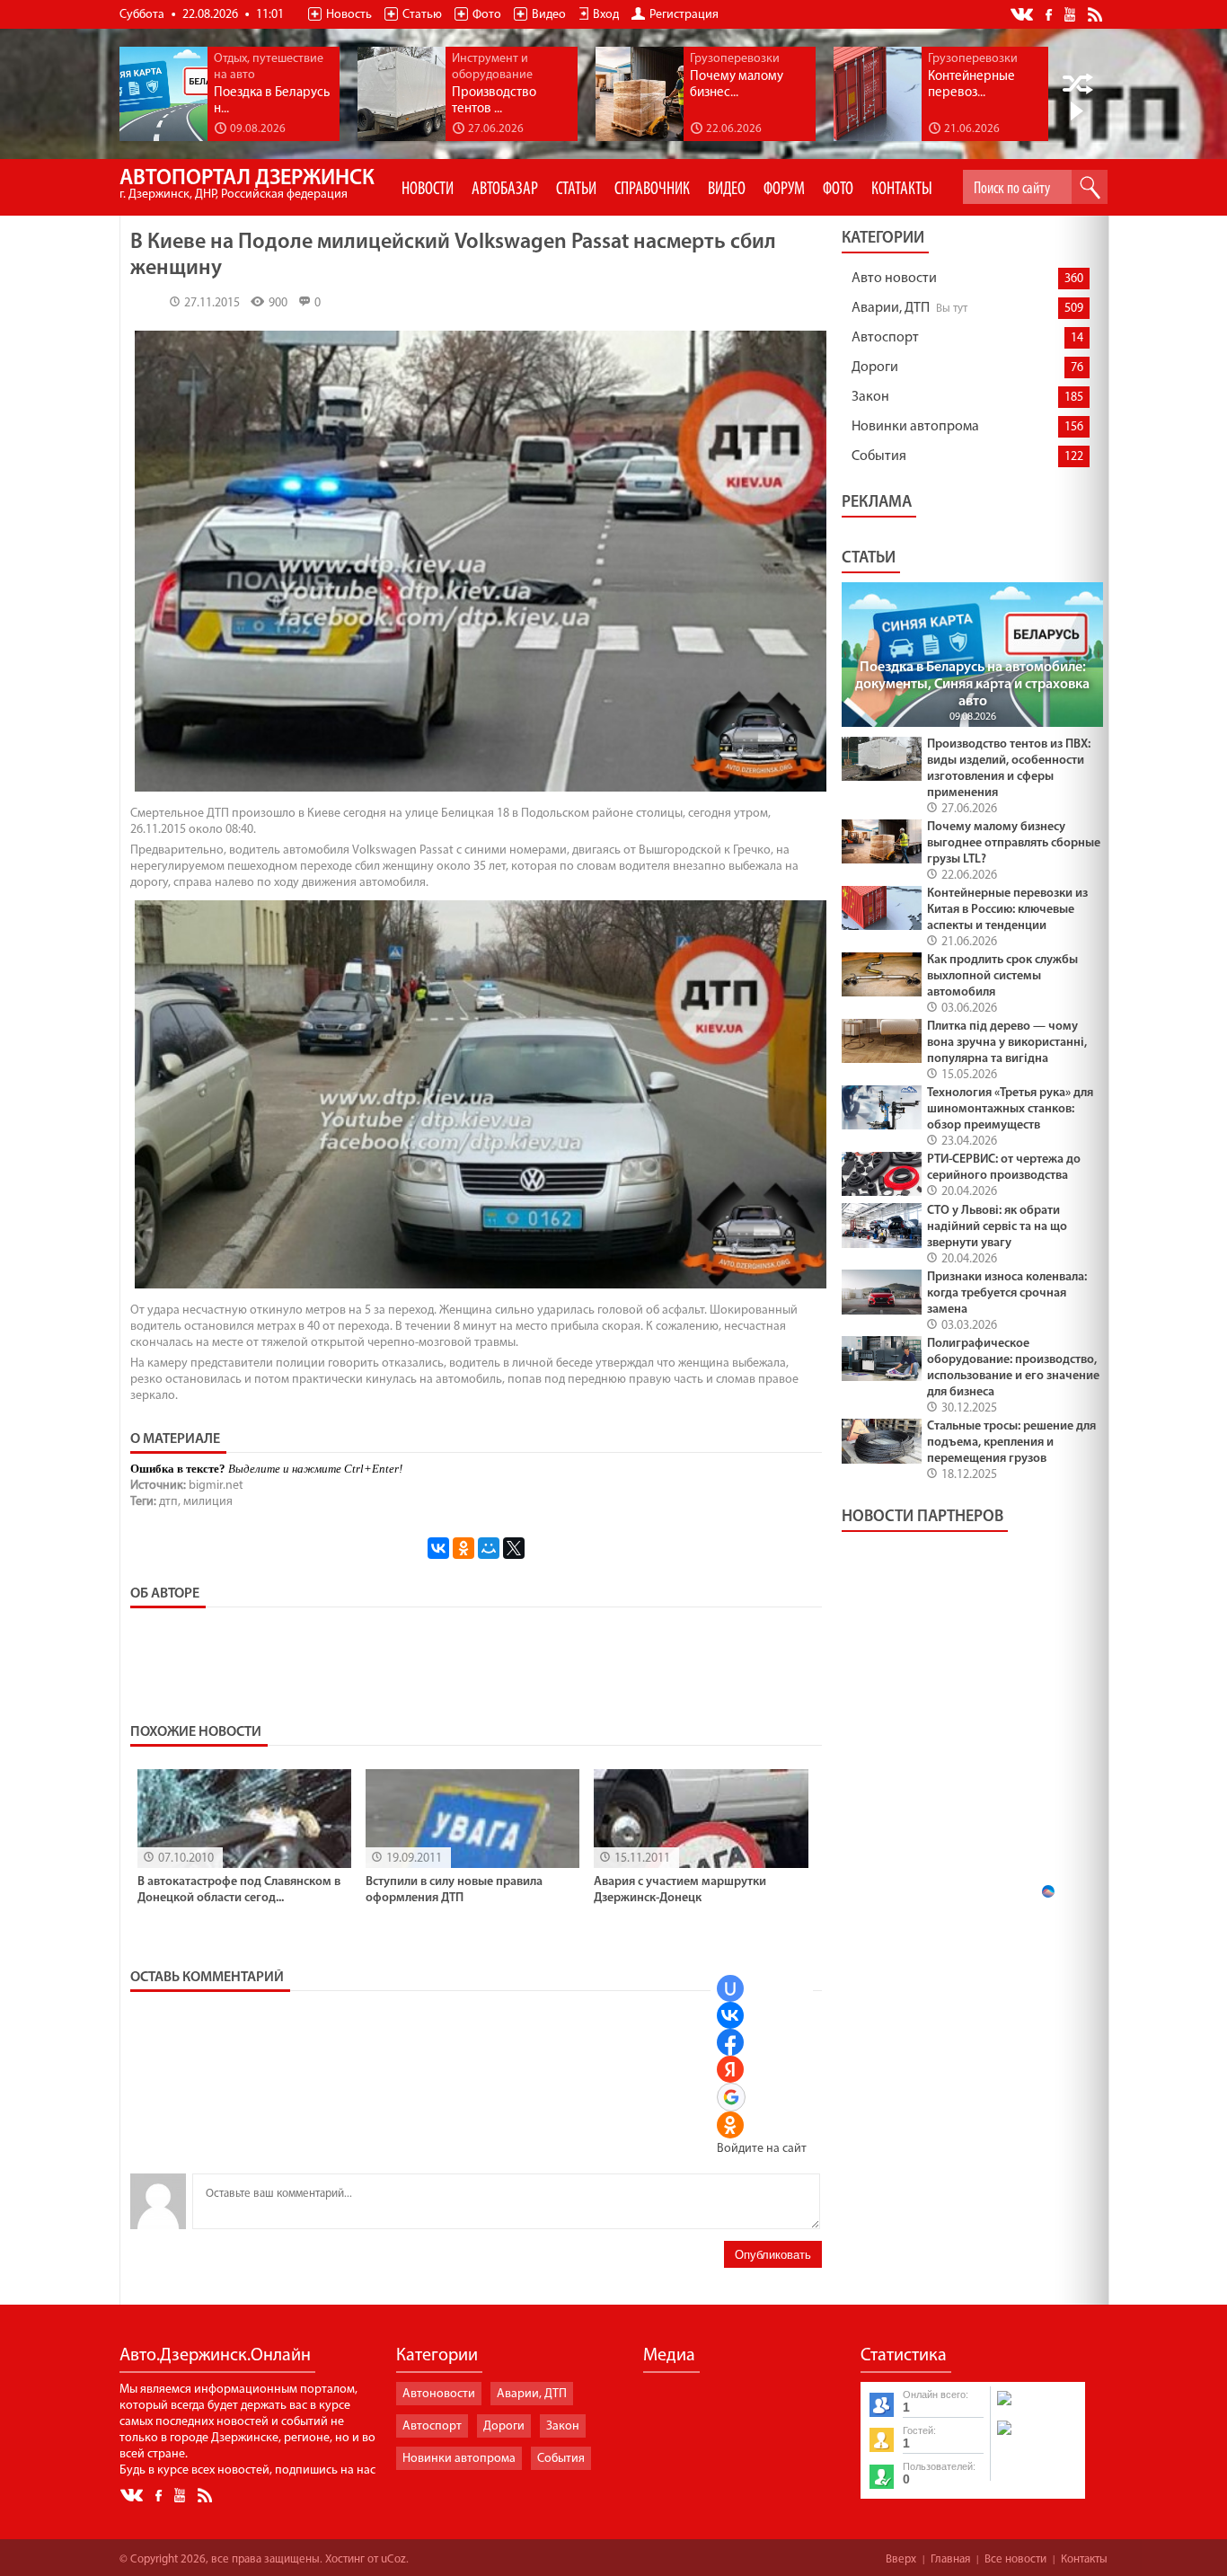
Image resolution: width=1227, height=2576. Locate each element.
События (879, 456)
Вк (1023, 15)
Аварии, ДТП (891, 308)
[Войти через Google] (731, 2097)
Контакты (1084, 2559)
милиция (208, 1502)
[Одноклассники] (463, 1548)
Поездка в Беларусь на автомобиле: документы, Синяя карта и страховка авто (972, 685)
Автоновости (439, 2394)
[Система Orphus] (1037, 2437)
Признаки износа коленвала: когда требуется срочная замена (1007, 1293)
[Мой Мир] (489, 1548)
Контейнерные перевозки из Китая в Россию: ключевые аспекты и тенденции (1007, 910)
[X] (514, 1548)
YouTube (1071, 13)
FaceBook (1050, 13)
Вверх (901, 2559)
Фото (487, 15)
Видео (549, 15)
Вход (606, 15)
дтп (168, 1502)
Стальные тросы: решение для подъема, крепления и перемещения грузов (1011, 1443)
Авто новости (894, 279)
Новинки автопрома (915, 427)
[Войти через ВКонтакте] (730, 2015)
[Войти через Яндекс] (730, 2069)
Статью (422, 15)
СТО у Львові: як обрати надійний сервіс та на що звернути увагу (997, 1227)
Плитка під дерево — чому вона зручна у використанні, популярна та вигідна (1007, 1043)
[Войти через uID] (730, 1988)
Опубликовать (773, 2255)
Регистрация (684, 15)
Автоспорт (885, 338)
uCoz (393, 2559)
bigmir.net (216, 1486)
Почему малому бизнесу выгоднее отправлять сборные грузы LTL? (1014, 843)
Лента (1098, 13)
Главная (950, 2559)
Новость (349, 15)
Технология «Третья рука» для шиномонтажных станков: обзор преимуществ (1010, 1109)
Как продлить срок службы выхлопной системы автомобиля (1002, 976)
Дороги (875, 367)
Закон (870, 397)
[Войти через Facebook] (730, 2042)
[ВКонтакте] (438, 1548)
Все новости (1015, 2559)
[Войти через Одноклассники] (730, 2125)
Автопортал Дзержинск (247, 185)
